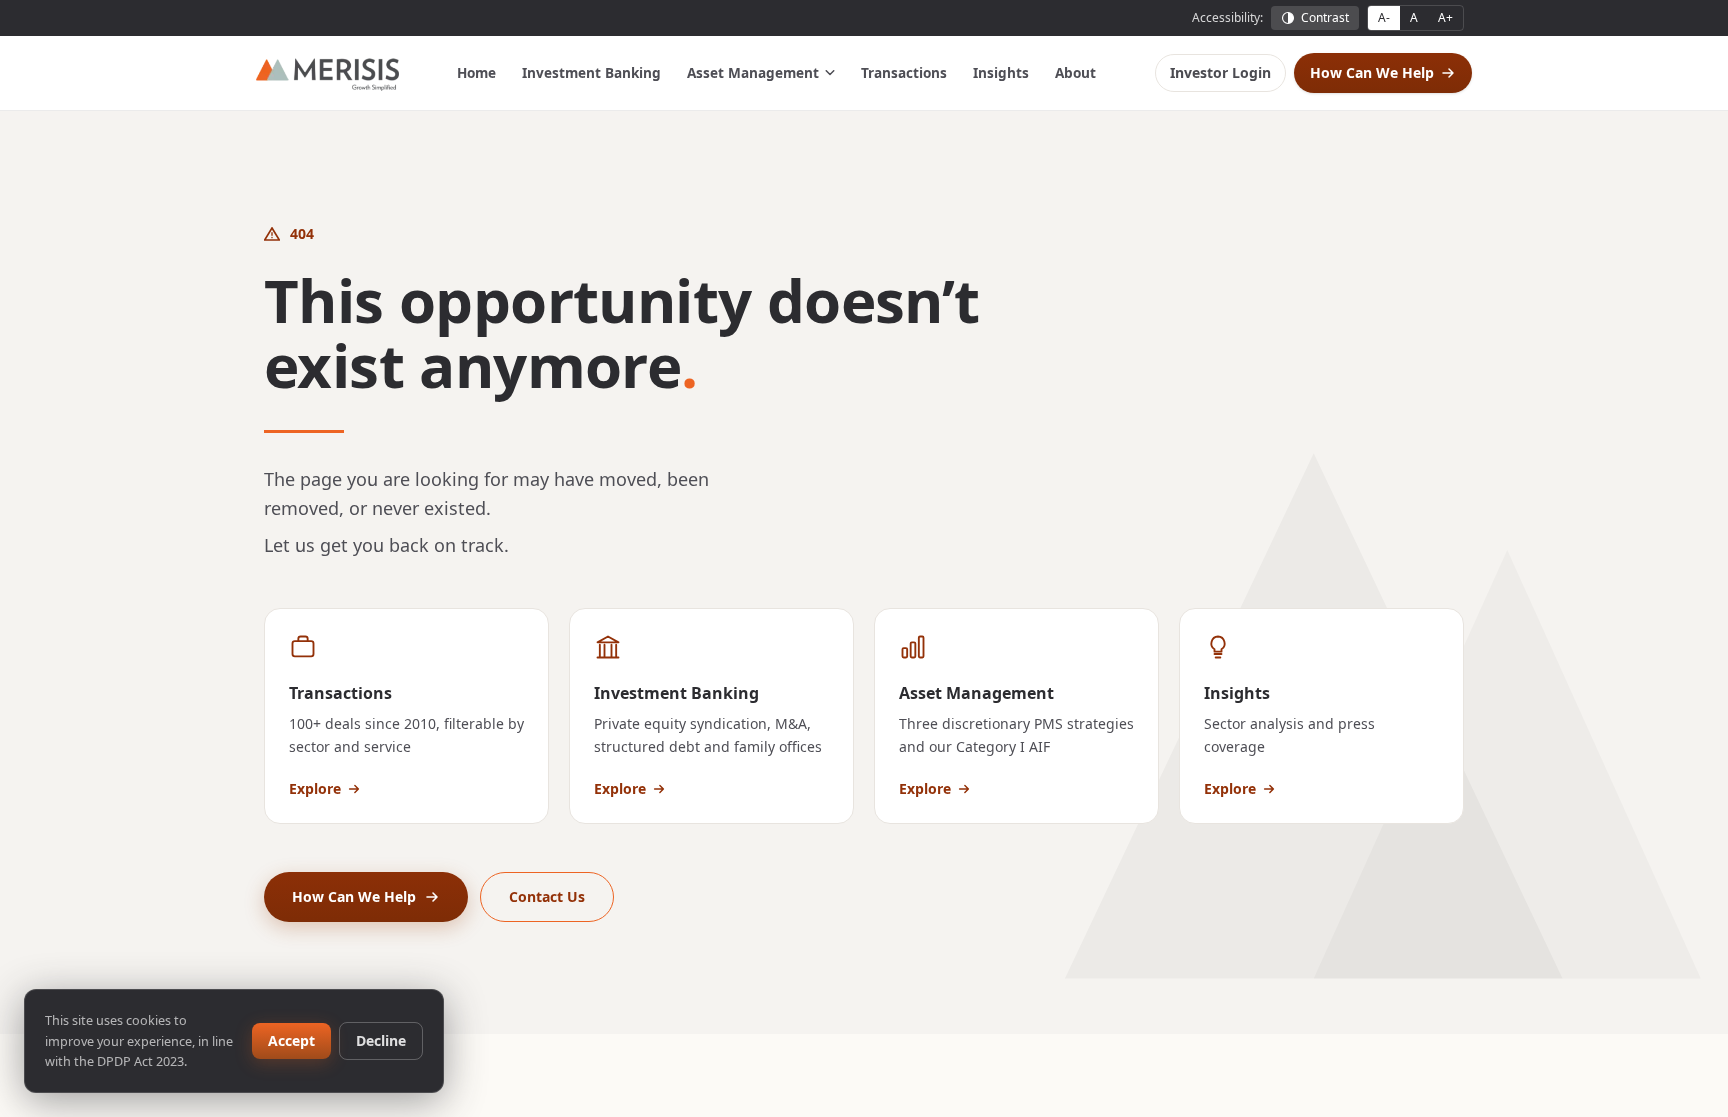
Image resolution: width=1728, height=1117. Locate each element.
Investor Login (1220, 72)
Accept (291, 1040)
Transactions (904, 72)
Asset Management (753, 72)
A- (1384, 17)
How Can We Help (1372, 72)
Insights (1001, 72)
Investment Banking (591, 72)
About (1075, 72)
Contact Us (547, 896)
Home (476, 72)
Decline (381, 1040)
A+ (1445, 17)
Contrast (1325, 17)
